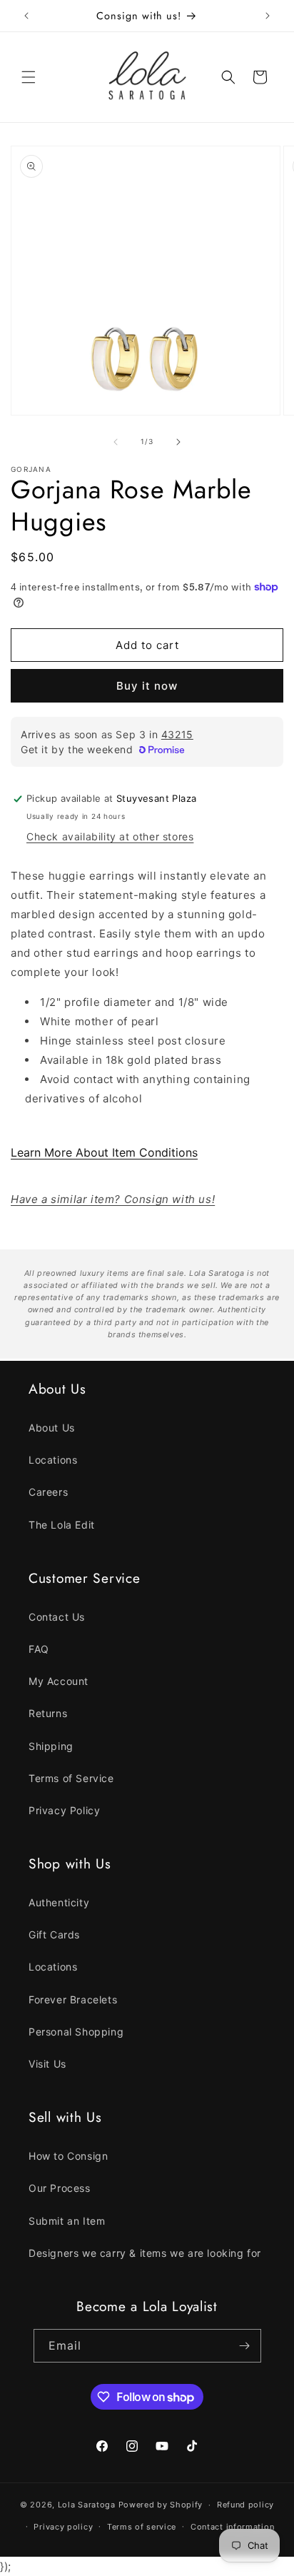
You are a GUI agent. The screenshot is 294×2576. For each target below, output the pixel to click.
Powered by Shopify (161, 2505)
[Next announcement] (268, 16)
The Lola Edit (62, 1525)
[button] (29, 77)
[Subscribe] (245, 2346)
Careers (48, 1492)
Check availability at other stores (110, 836)
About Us (52, 1428)
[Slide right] (178, 442)
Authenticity (59, 1902)
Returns (48, 1713)
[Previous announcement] (26, 16)
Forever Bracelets (73, 1999)
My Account (59, 1681)
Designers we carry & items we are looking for (145, 2253)
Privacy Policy (64, 1810)
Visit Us (47, 2064)
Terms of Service (71, 1778)
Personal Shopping (76, 2032)
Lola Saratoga (87, 2505)
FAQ (39, 1649)
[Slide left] (116, 442)
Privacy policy (63, 2527)
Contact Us (57, 1617)
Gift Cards (54, 1934)
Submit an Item (67, 2221)
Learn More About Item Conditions (104, 1152)
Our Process (60, 2188)
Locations (53, 1460)
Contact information (232, 2527)
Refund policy (245, 2505)
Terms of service (142, 2527)
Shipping (51, 1746)
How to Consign (68, 2156)
